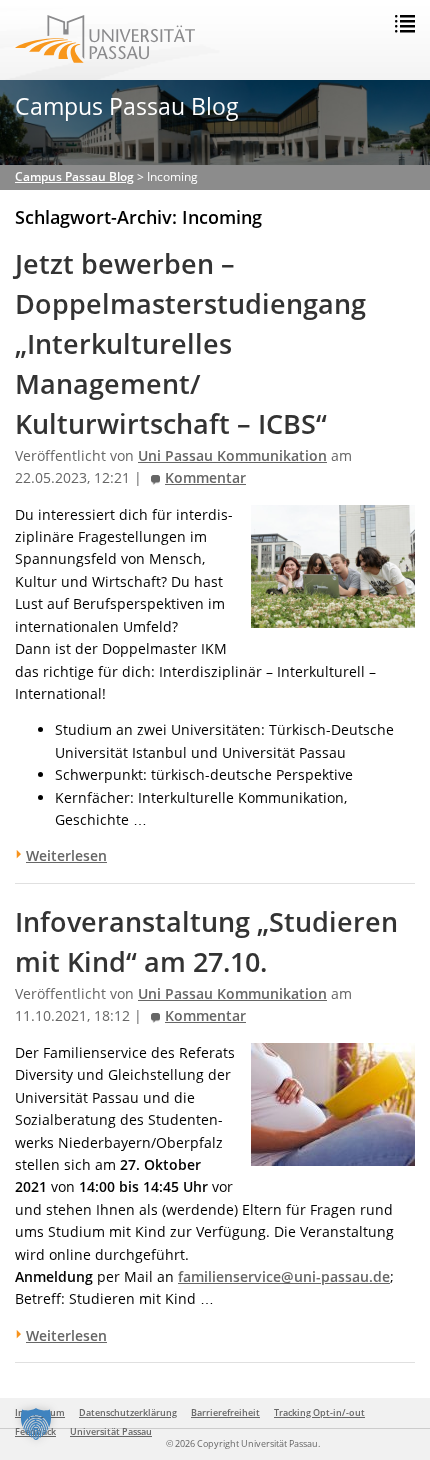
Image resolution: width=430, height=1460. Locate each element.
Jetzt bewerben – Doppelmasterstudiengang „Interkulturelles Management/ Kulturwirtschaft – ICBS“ (190, 344)
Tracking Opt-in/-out (319, 1412)
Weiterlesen (66, 855)
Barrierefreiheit (225, 1412)
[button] (36, 1424)
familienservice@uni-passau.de (284, 1276)
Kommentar (205, 478)
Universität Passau (111, 1431)
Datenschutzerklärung (128, 1412)
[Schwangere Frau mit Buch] (333, 1153)
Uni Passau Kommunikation (232, 456)
